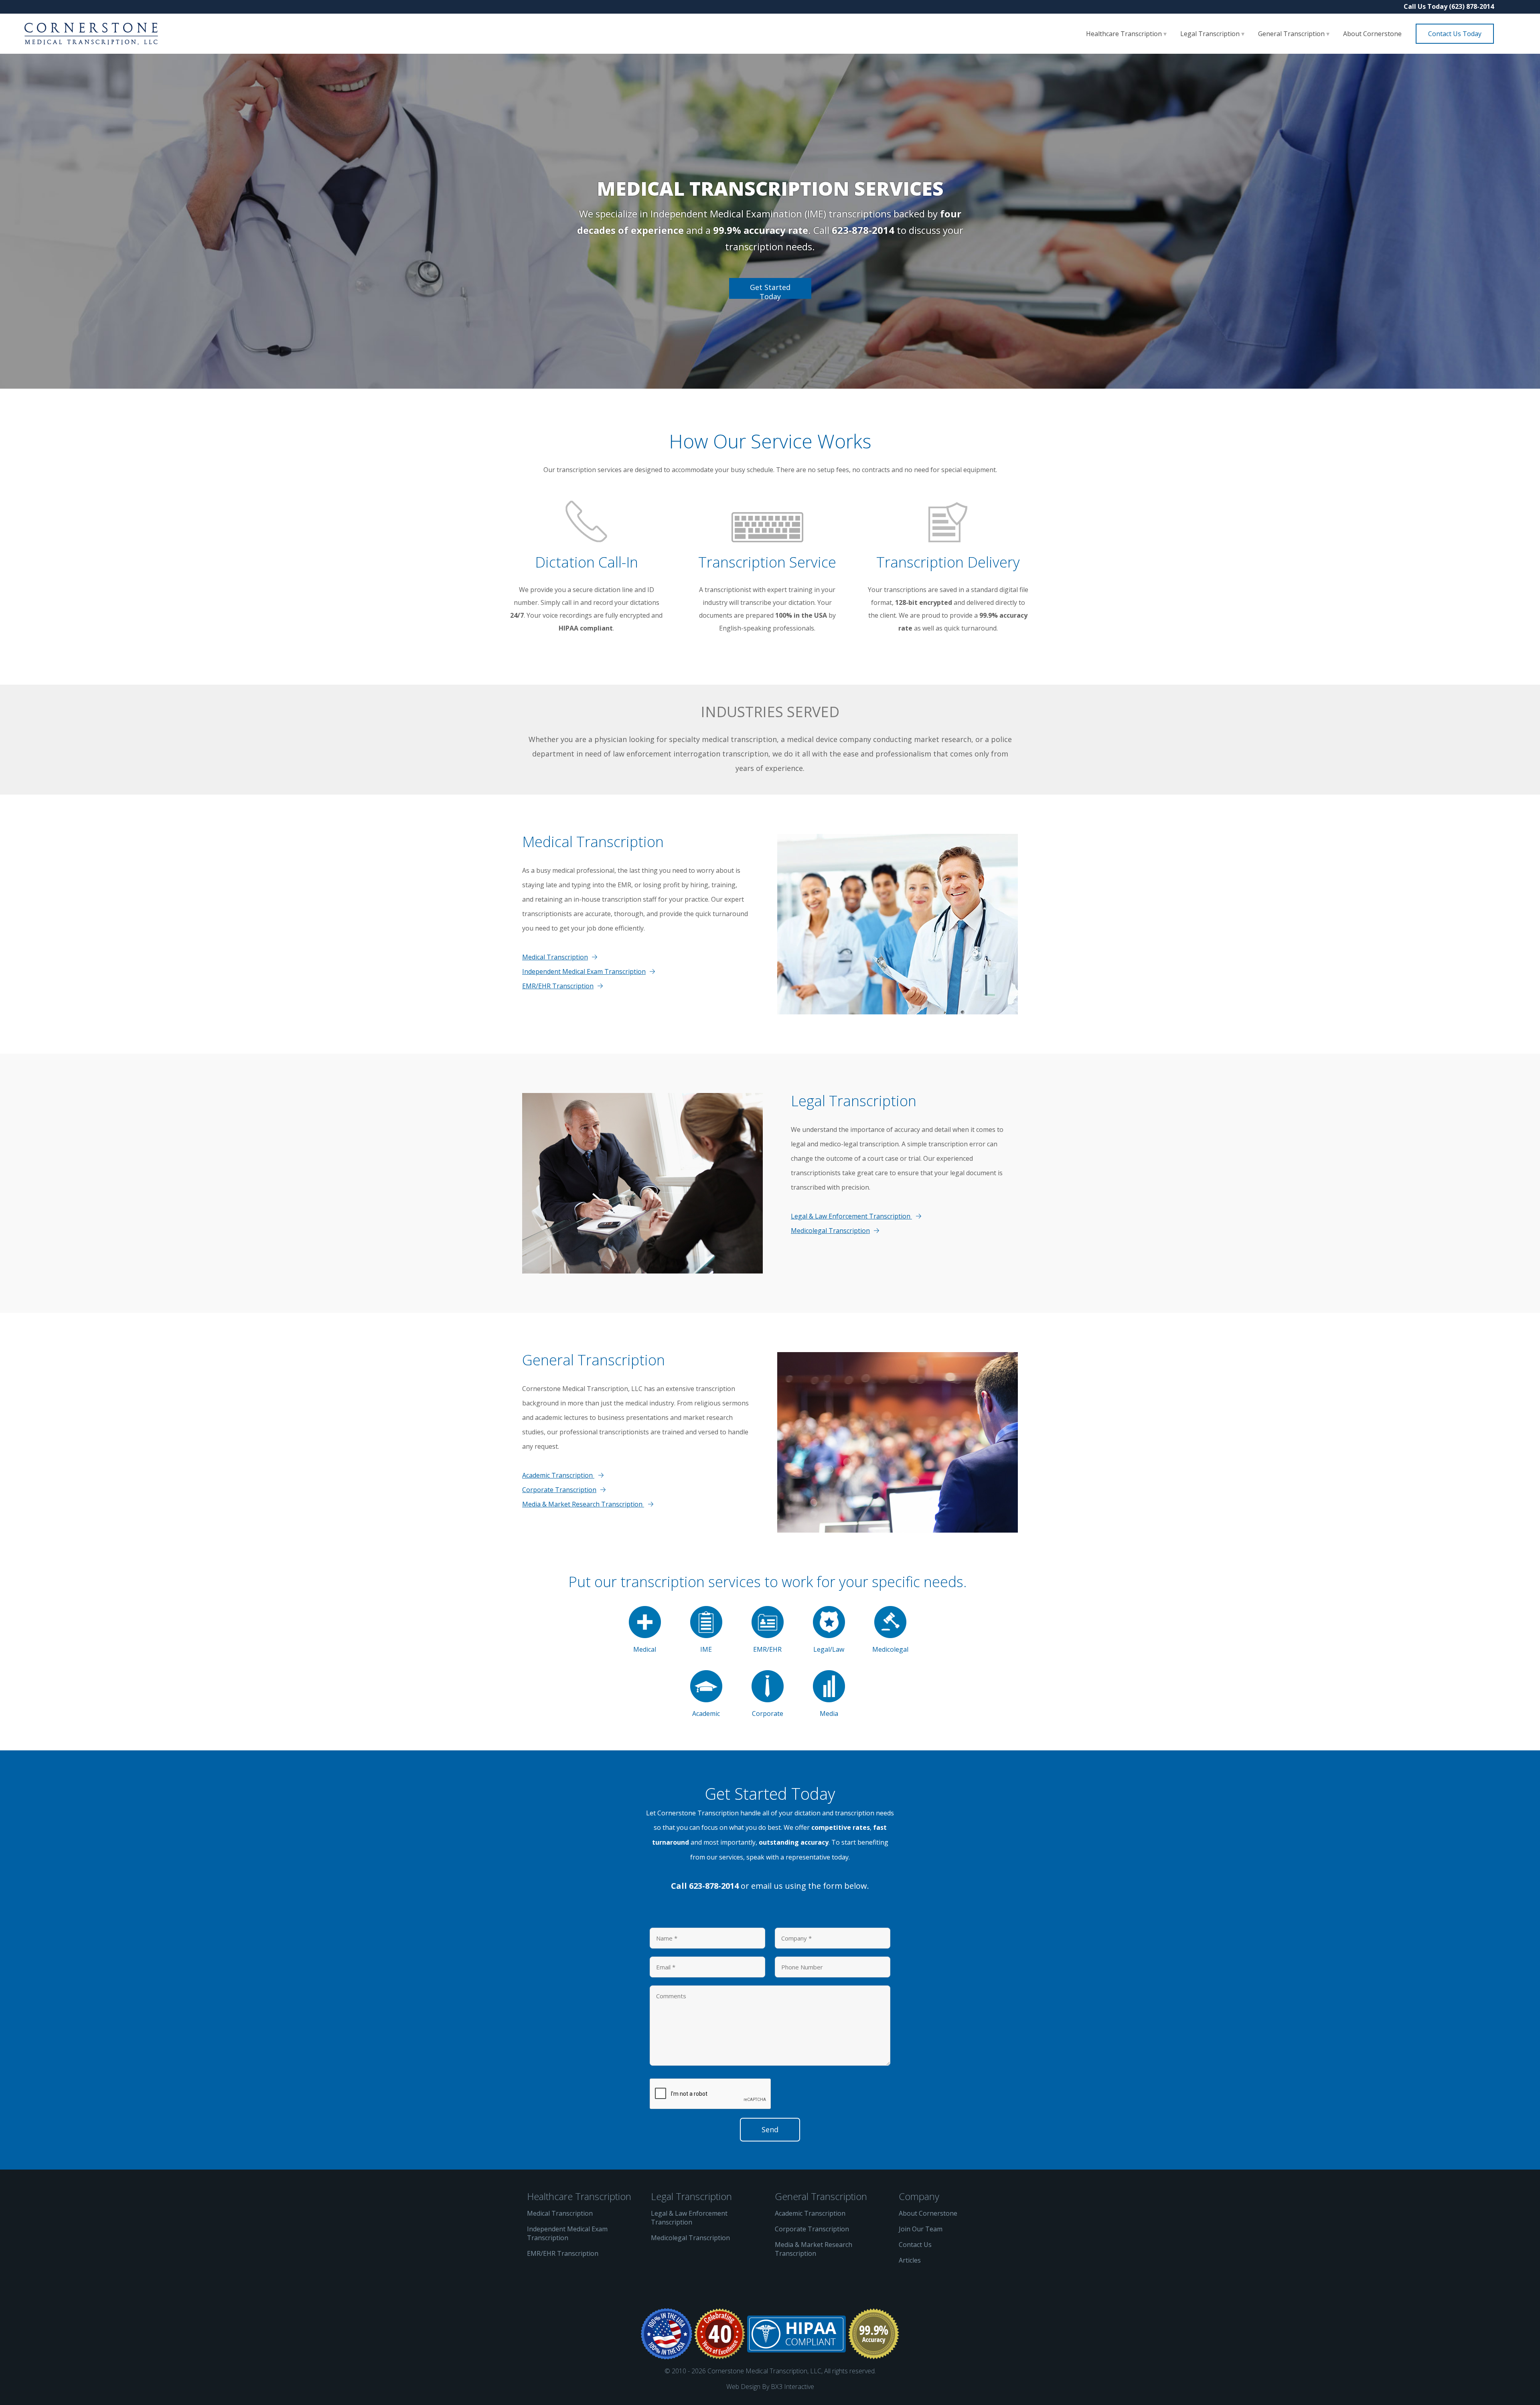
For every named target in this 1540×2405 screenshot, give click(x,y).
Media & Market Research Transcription (583, 1504)
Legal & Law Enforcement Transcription (851, 1216)
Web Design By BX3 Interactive (770, 2387)
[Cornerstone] (91, 34)
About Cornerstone (1372, 34)
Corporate (768, 1714)
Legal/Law (829, 1649)
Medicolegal (890, 1649)
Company (919, 2196)
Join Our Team (921, 2229)
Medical (645, 1649)
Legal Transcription (1211, 34)
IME (706, 1649)
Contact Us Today (1455, 34)
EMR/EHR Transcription (558, 986)
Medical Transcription (555, 957)
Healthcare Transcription (1125, 34)
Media (829, 1714)
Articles (910, 2260)
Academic (706, 1714)
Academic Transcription (558, 1475)
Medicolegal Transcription (830, 1231)
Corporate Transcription (559, 1490)
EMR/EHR (767, 1649)
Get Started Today (770, 291)
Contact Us (915, 2245)
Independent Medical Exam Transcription (584, 971)
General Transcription (1292, 34)
